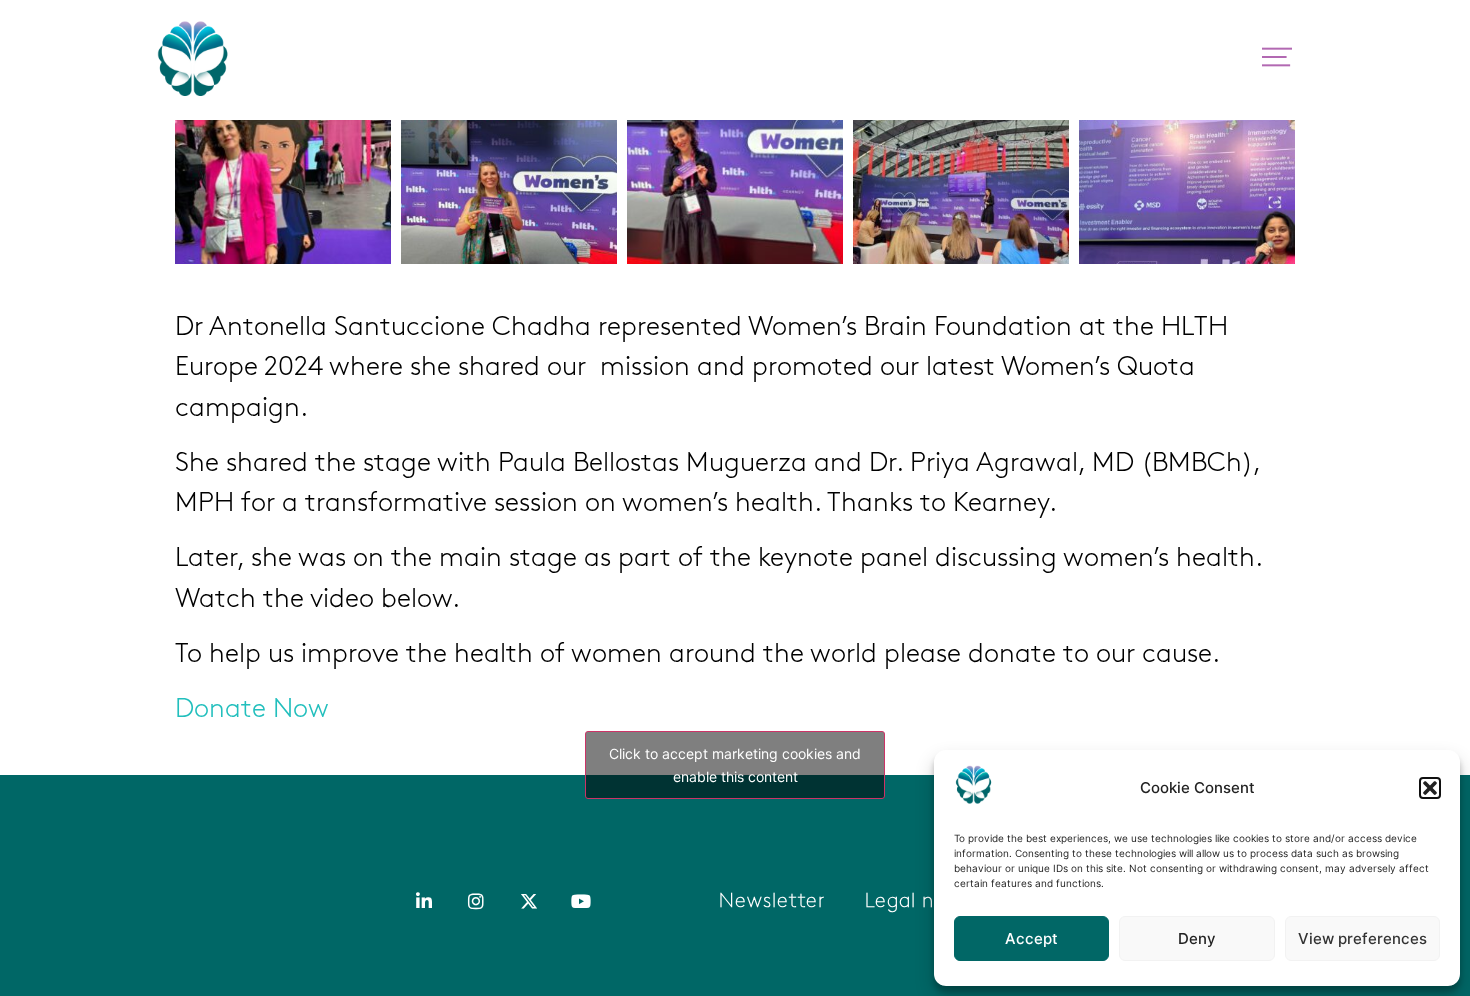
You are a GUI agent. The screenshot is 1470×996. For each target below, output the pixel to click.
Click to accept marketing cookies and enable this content (735, 765)
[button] (1430, 788)
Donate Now (252, 710)
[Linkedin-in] (424, 900)
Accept (1031, 938)
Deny (1197, 938)
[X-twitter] (529, 900)
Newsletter (772, 902)
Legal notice (924, 902)
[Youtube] (581, 900)
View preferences (1362, 938)
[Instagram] (476, 900)
